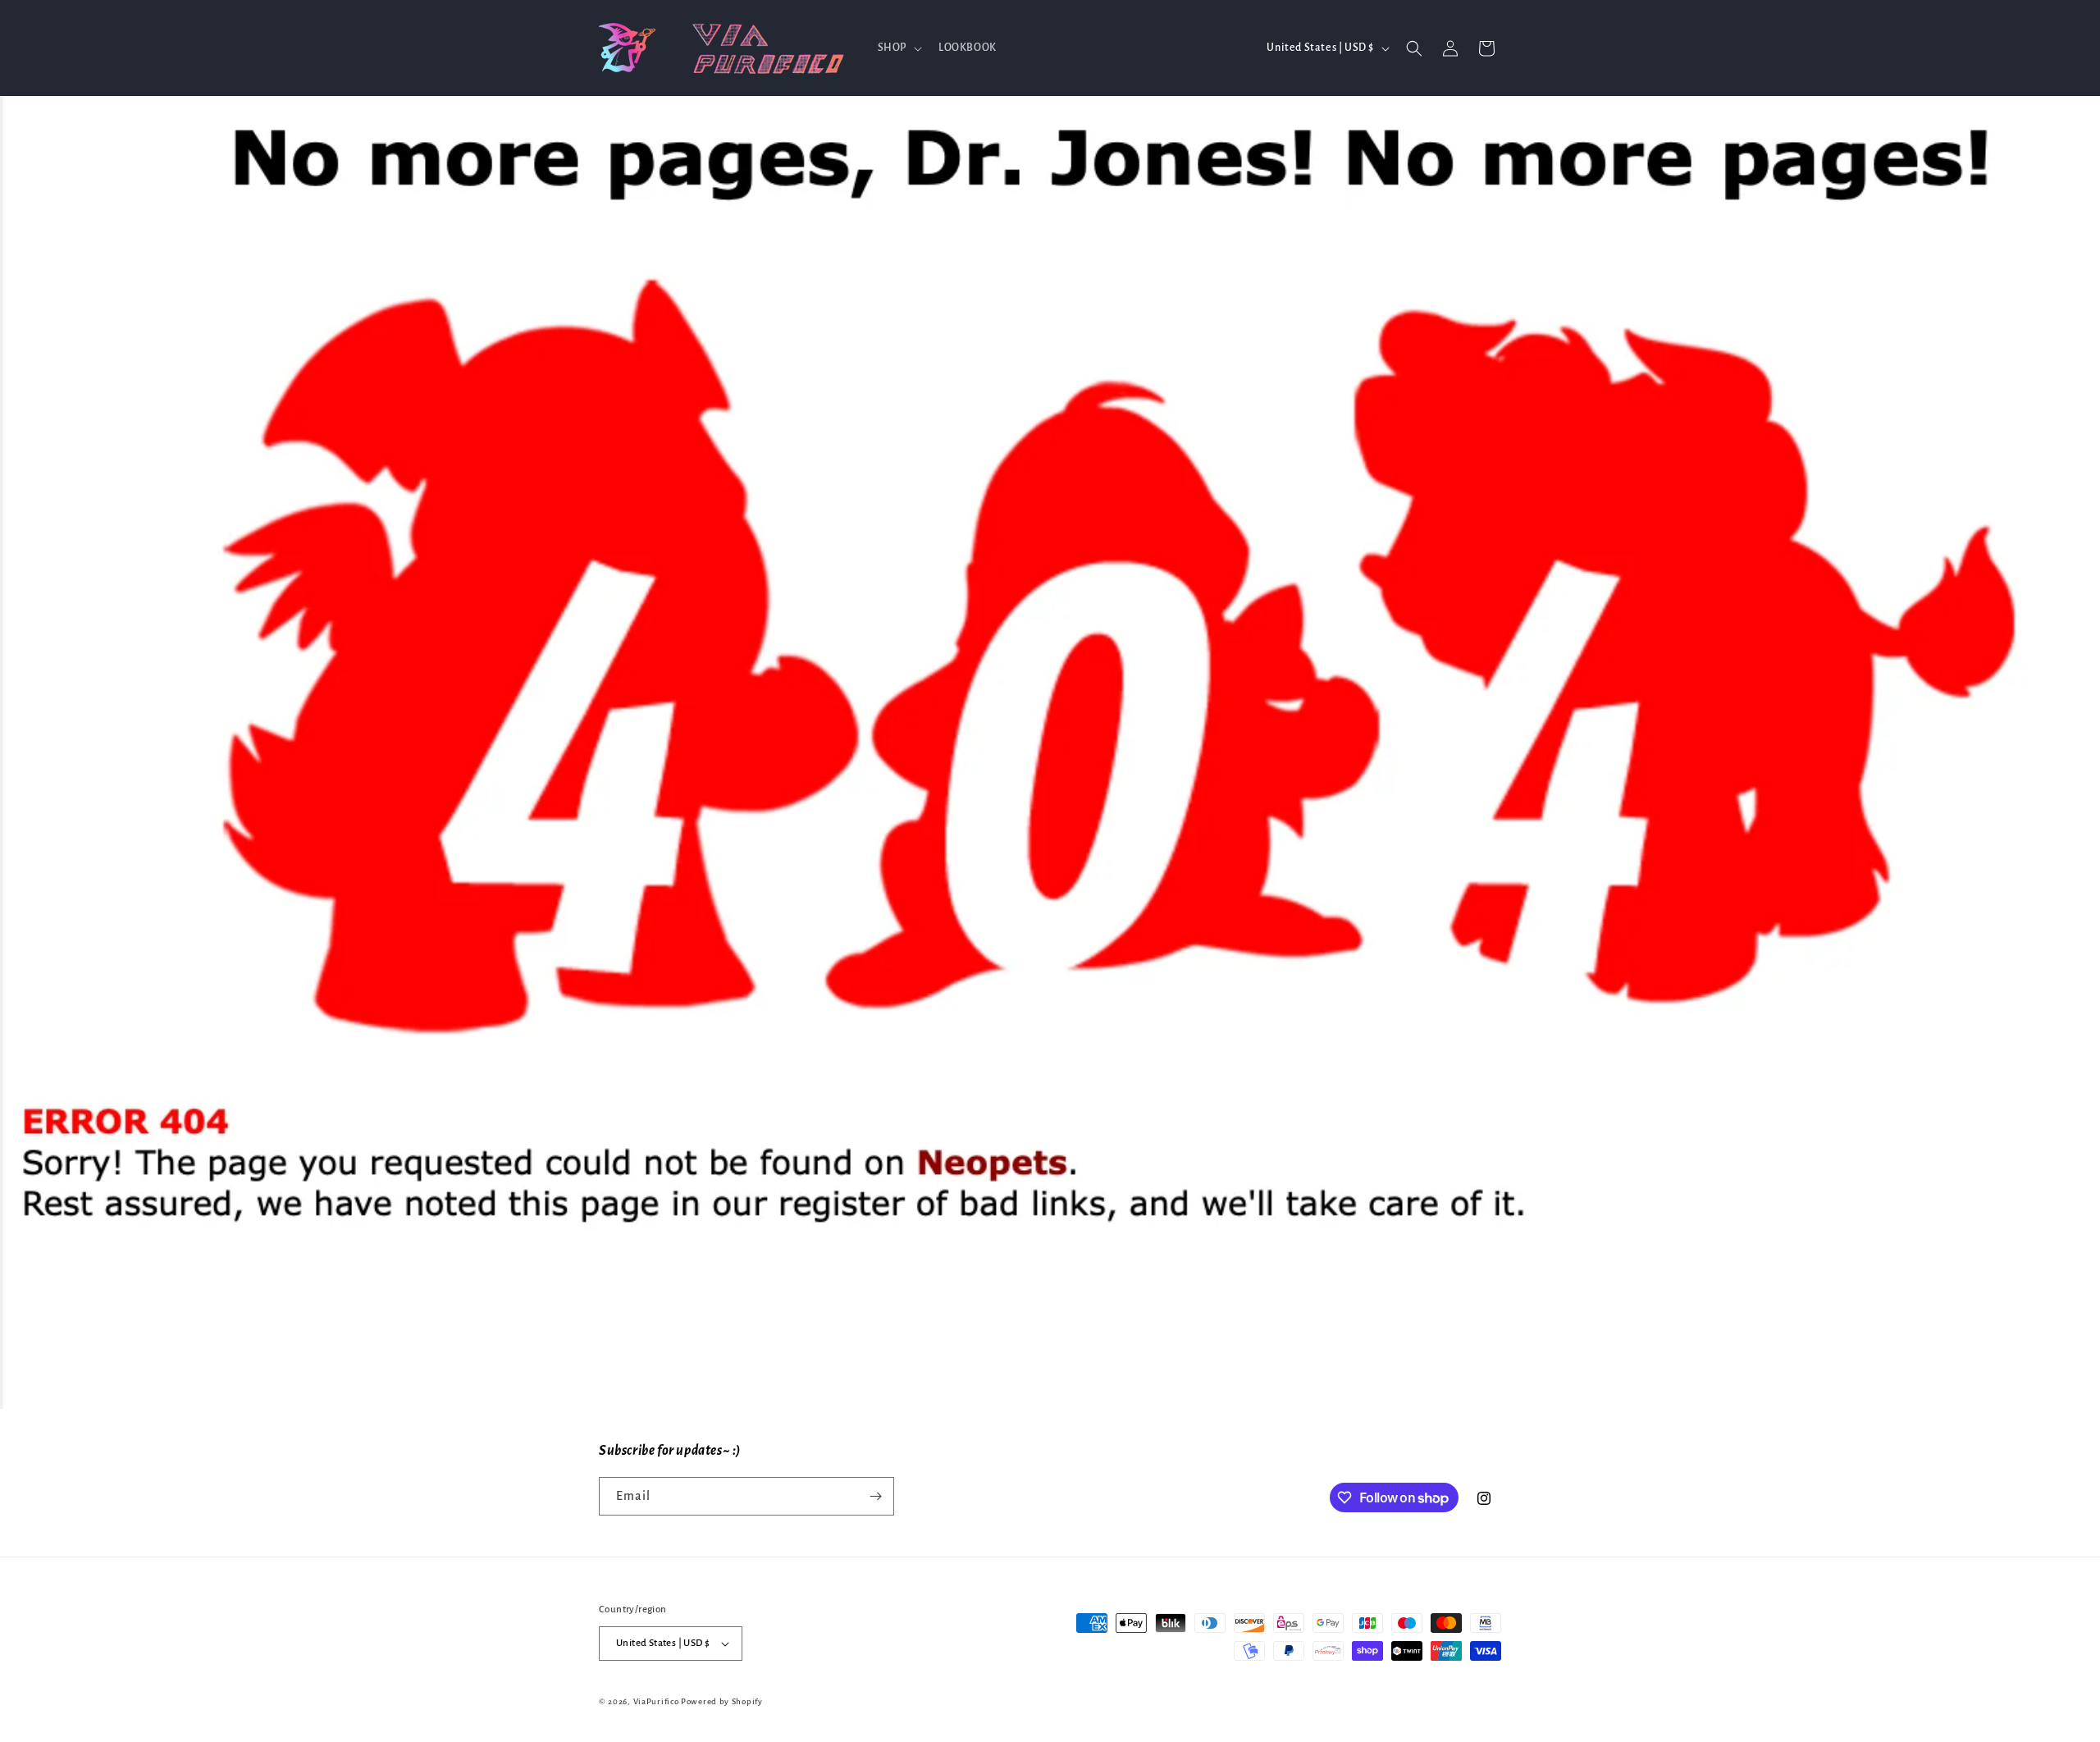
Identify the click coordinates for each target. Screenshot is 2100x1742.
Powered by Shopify (722, 1701)
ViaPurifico (656, 1701)
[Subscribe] (875, 1496)
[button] (898, 48)
